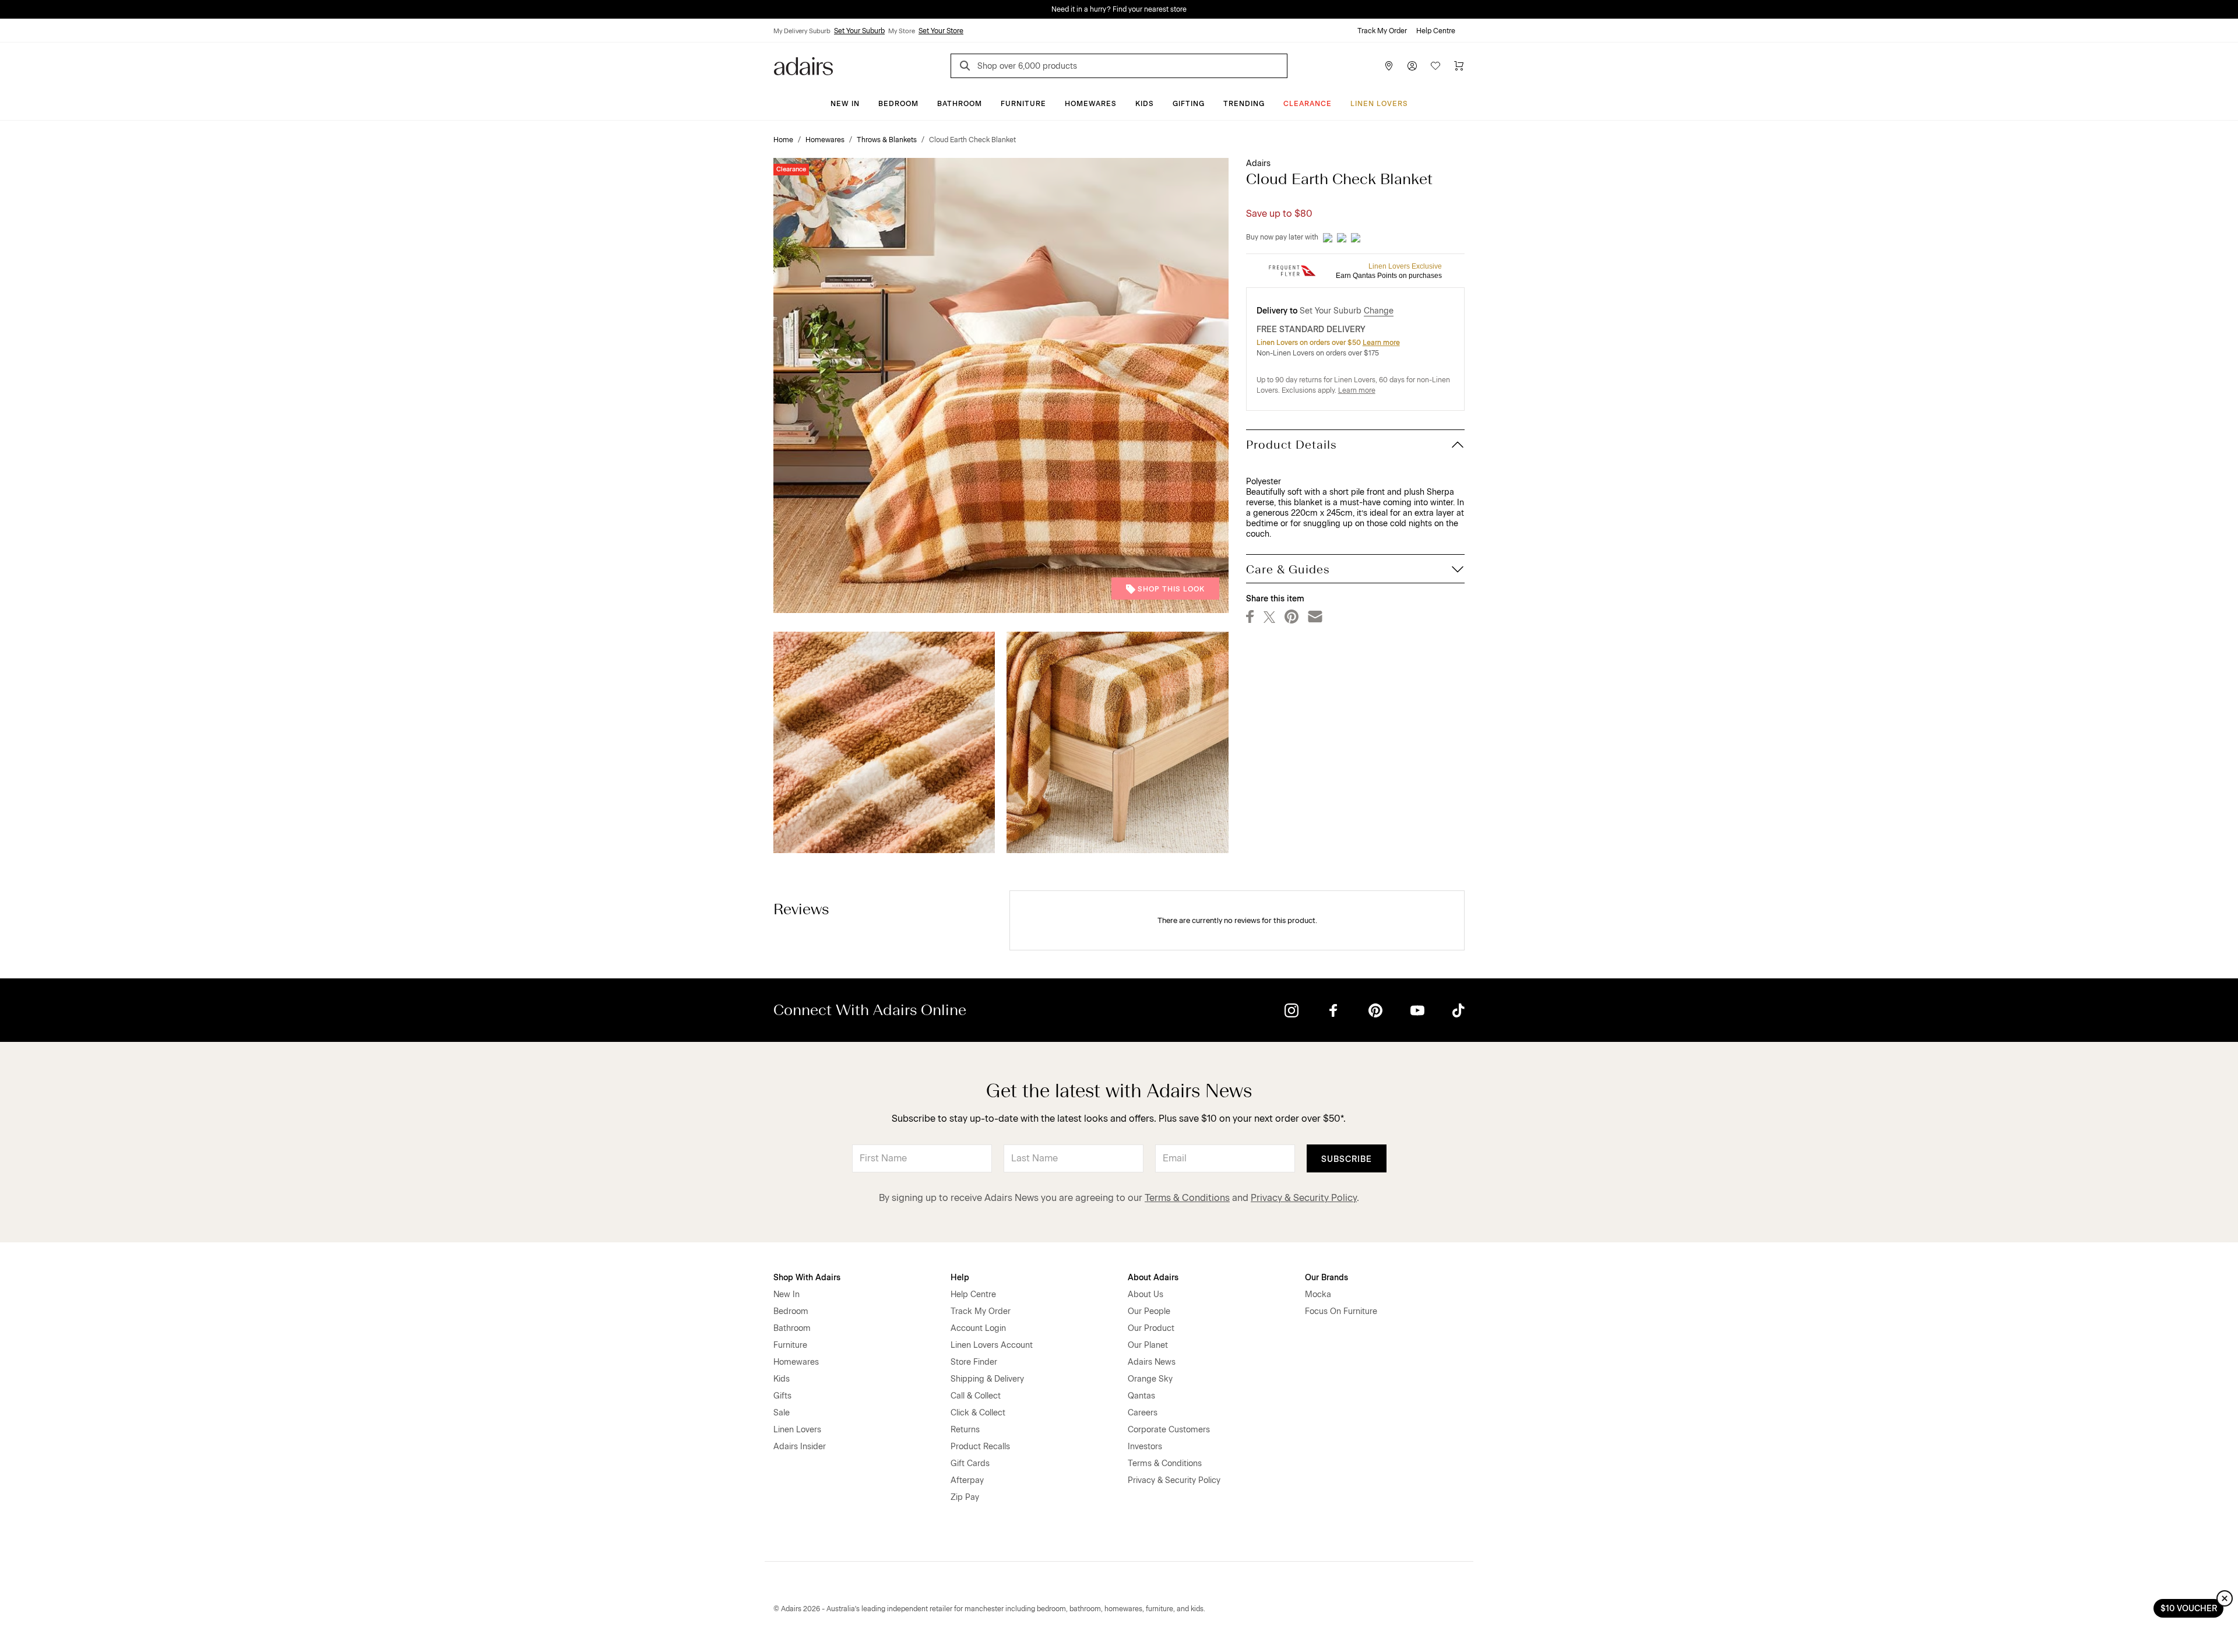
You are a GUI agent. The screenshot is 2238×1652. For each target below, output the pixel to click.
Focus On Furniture (1341, 1311)
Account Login (978, 1328)
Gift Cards (970, 1463)
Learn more (1381, 343)
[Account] (1412, 66)
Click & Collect (978, 1413)
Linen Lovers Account (992, 1345)
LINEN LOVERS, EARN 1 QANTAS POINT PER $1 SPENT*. (1127, 9)
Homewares (1091, 104)
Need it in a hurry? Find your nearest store (9, 9)
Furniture (1023, 104)
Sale (782, 1413)
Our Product (1151, 1328)
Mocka (1318, 1295)
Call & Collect (976, 1396)
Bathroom (960, 104)
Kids (1145, 104)
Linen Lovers (1379, 104)
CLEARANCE (1308, 104)
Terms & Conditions (1187, 1198)
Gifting (1189, 104)
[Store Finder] (1389, 66)
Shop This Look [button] (1171, 589)
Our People (1149, 1311)
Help (960, 1278)
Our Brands (1326, 1278)
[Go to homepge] (803, 65)
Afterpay (967, 1480)
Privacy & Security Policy (1304, 1198)
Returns (965, 1430)
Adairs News (1152, 1362)
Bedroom (898, 104)
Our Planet (1148, 1345)
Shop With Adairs (807, 1278)
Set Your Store (941, 31)
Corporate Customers (1169, 1430)
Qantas (1141, 1396)
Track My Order (1382, 31)
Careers (1143, 1413)
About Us (1146, 1295)
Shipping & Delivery (987, 1379)
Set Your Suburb (859, 31)
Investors (1145, 1447)
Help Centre (1436, 31)
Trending (1244, 104)
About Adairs (1153, 1278)
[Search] (967, 67)
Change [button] (1379, 311)
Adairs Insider (800, 1447)
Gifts (782, 1396)
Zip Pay (965, 1497)
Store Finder (974, 1362)
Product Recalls (980, 1447)
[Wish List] (1435, 66)
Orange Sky (1150, 1379)
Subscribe (1347, 1159)
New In (845, 104)
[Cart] (1459, 66)
